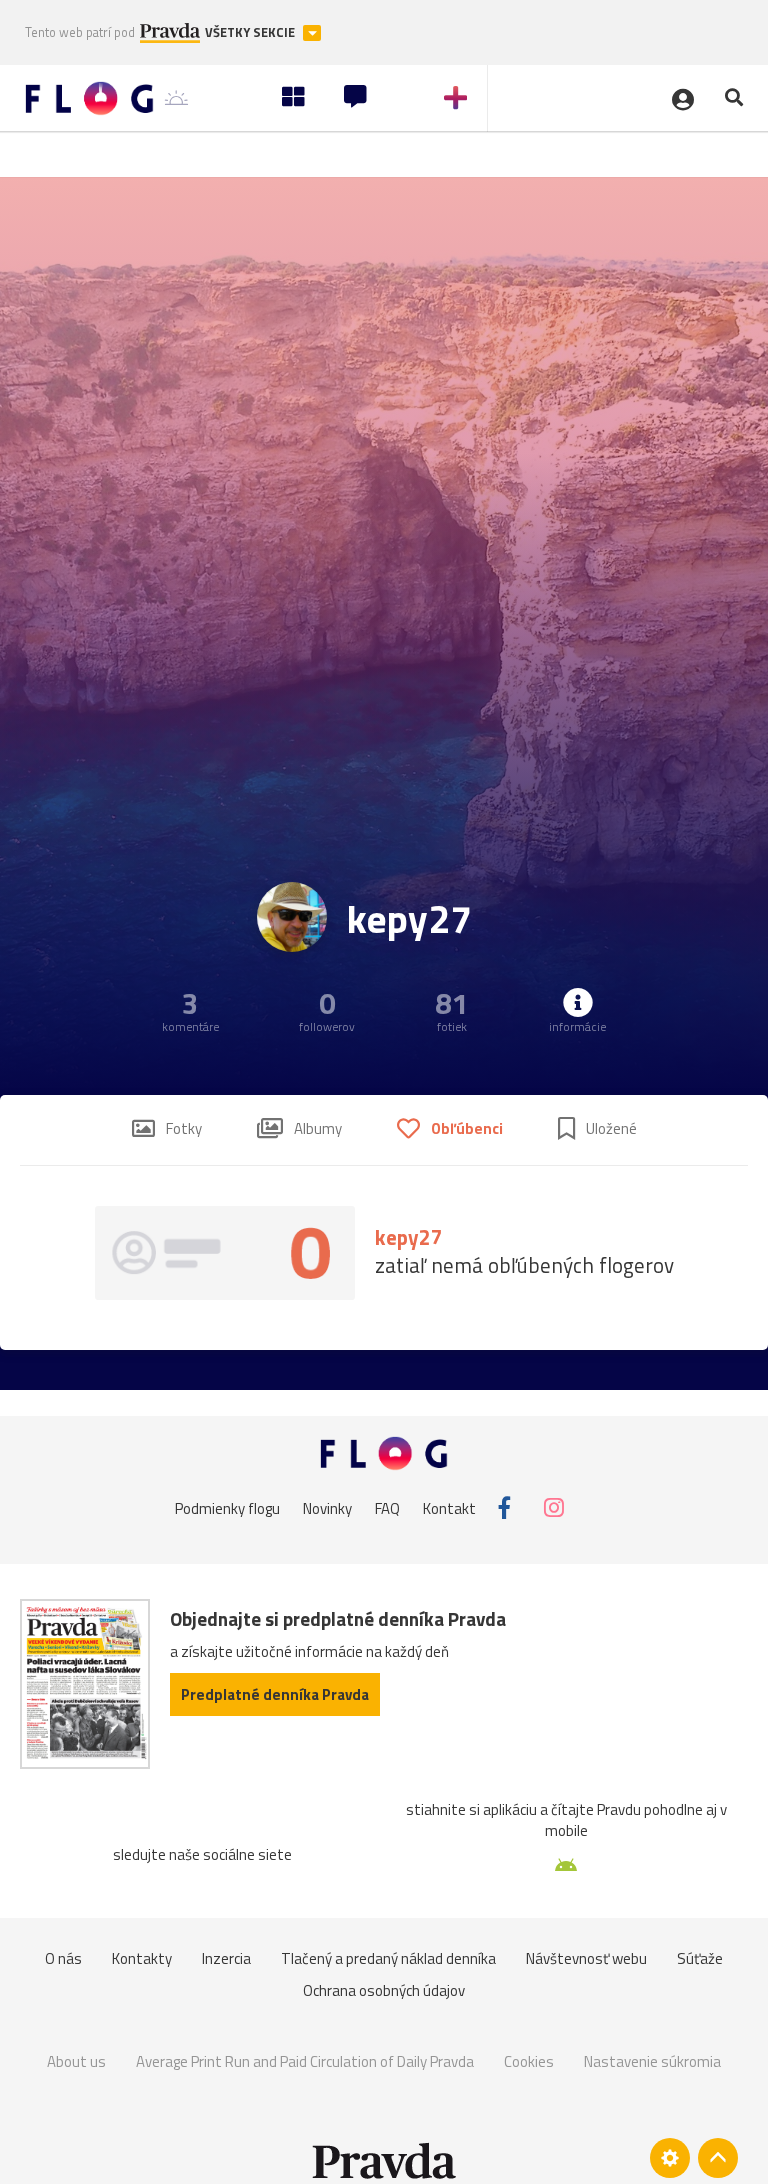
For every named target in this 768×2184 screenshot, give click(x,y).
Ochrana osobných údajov (384, 1990)
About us (76, 2061)
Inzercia (226, 1958)
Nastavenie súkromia (652, 2061)
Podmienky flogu (227, 1507)
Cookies (529, 2061)
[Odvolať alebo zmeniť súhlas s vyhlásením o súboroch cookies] (670, 2158)
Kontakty (142, 1958)
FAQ (387, 1507)
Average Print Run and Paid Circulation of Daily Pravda (305, 2061)
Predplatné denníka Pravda (275, 1694)
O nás (63, 1958)
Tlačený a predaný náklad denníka (388, 1958)
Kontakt (449, 1507)
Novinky (327, 1507)
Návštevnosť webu (586, 1958)
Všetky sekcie (251, 32)
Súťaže (700, 1958)
